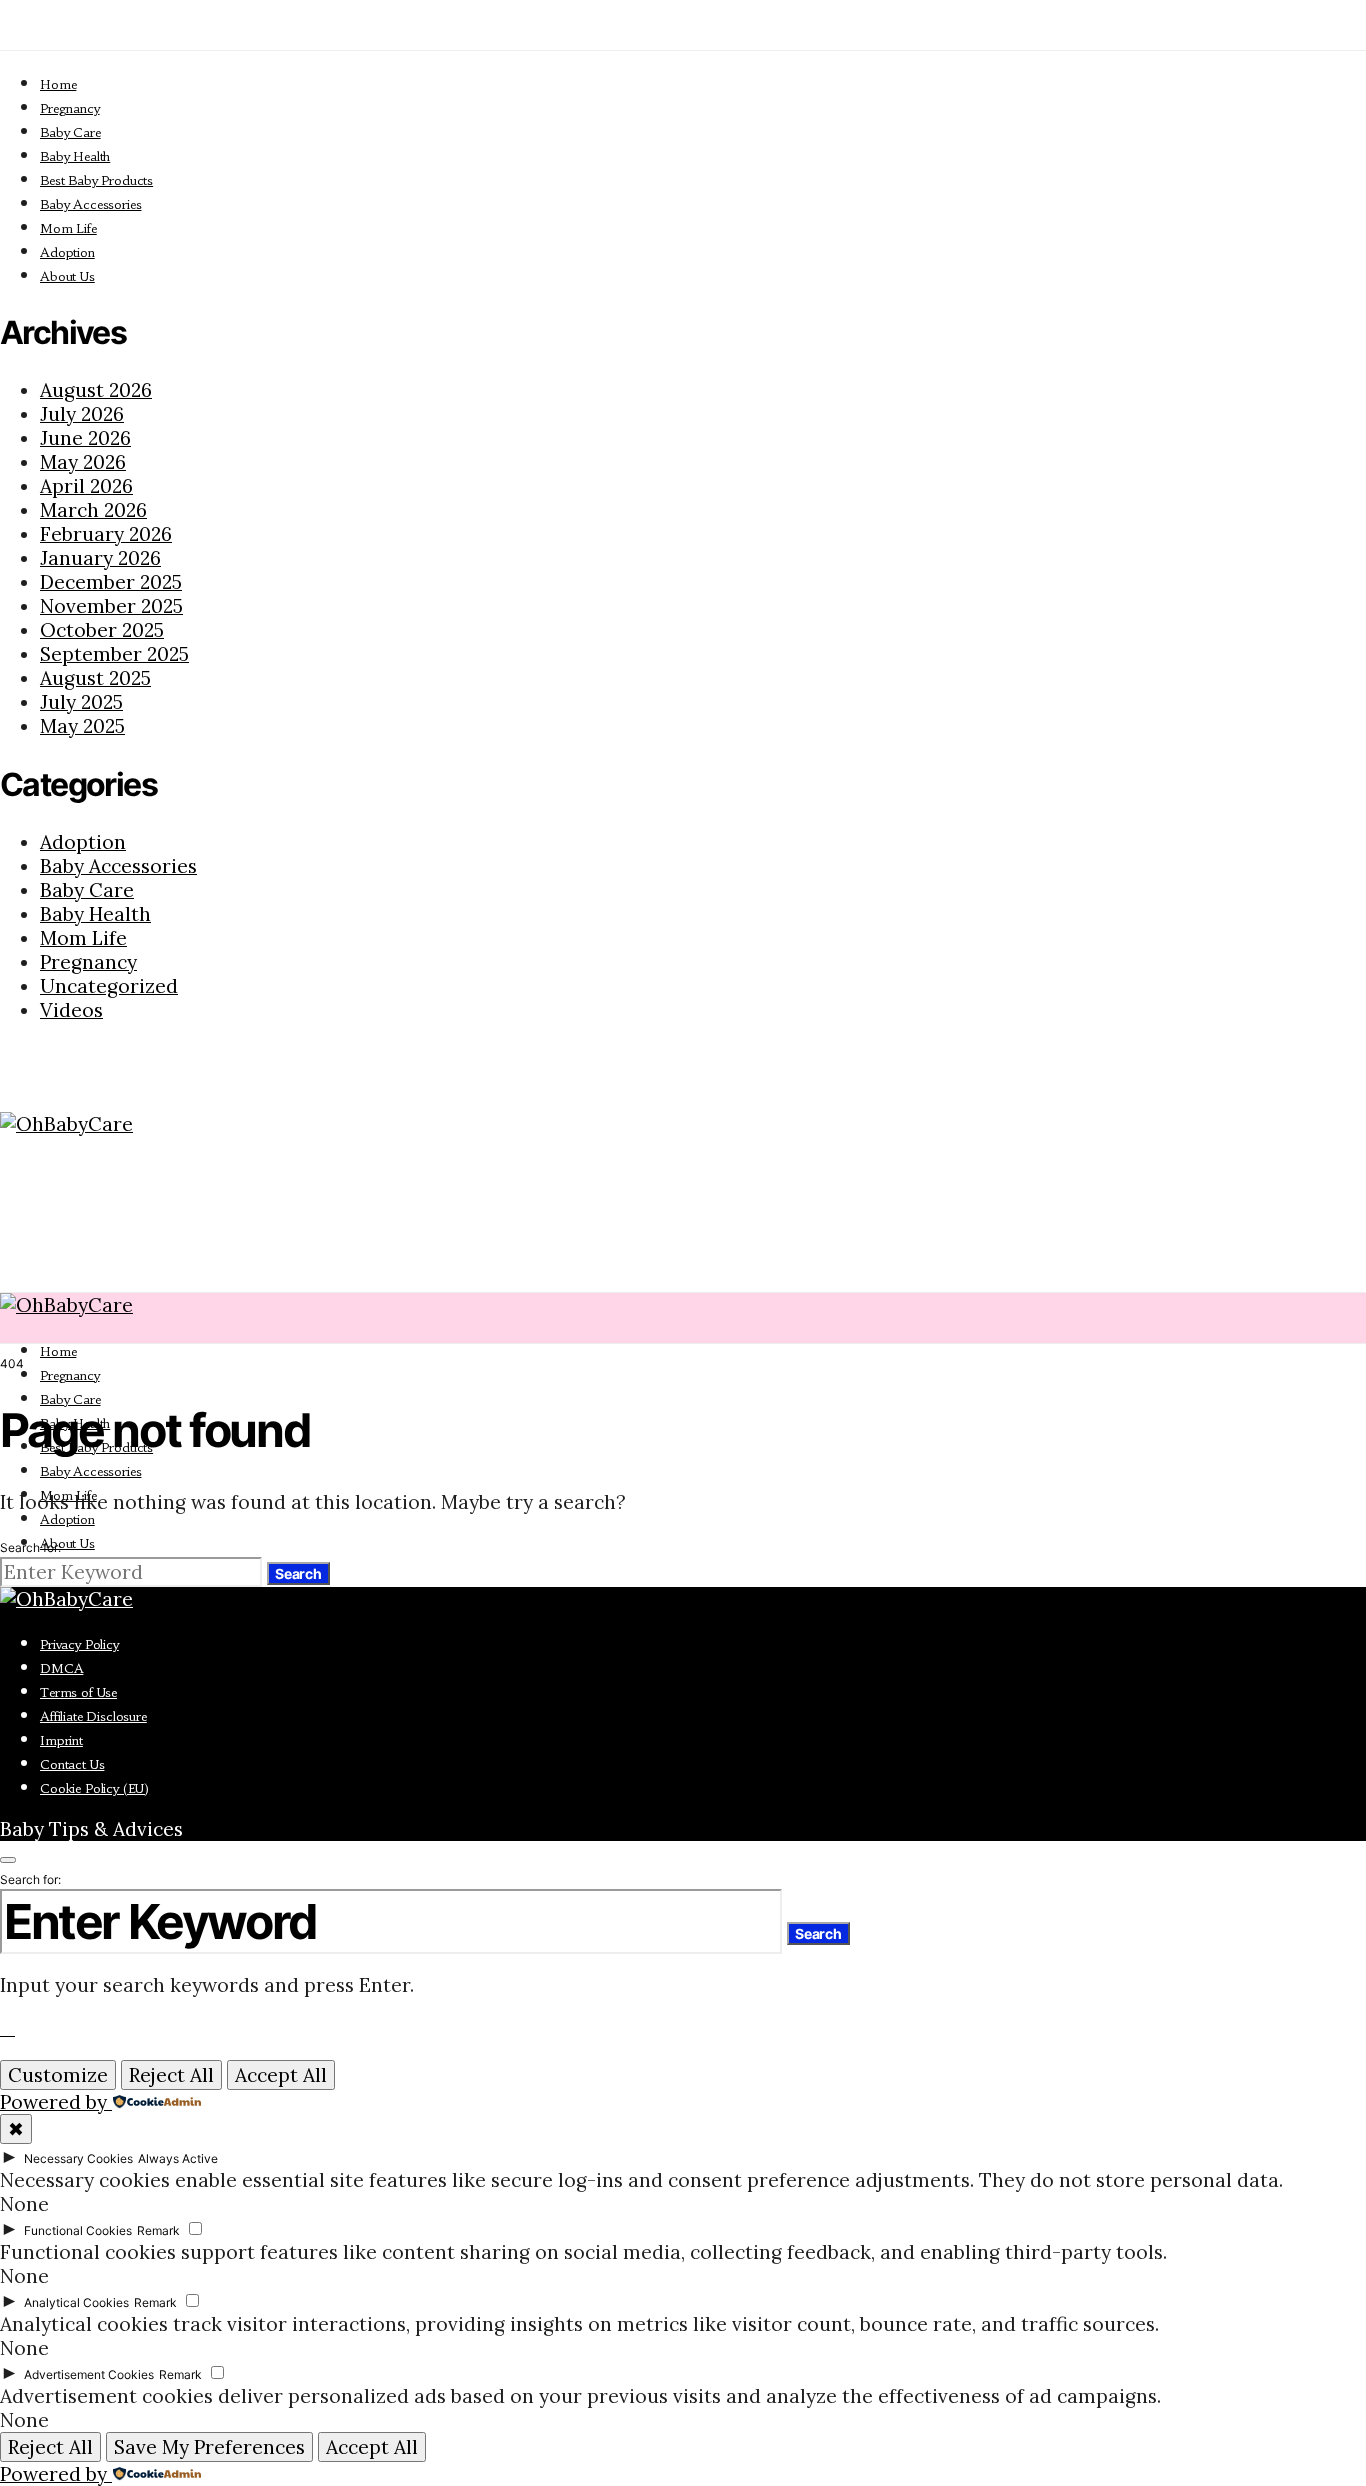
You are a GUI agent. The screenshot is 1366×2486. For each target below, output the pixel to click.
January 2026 (100, 558)
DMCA (61, 1668)
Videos (71, 1010)
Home (58, 84)
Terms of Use (78, 1692)
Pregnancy (70, 108)
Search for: (30, 1547)
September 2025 (114, 654)
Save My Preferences (209, 2447)
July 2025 (81, 702)
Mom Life (68, 228)
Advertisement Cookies (89, 2374)
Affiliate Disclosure (93, 1716)
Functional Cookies (78, 2230)
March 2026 (93, 510)
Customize (58, 2075)
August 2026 (96, 390)
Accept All (281, 2075)
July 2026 (82, 414)
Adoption (67, 252)
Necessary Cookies (78, 2158)
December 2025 (111, 582)
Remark (158, 2230)
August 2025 (95, 678)
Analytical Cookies (76, 2302)
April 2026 (86, 486)
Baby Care (70, 132)
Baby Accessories (90, 204)
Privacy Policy (79, 1644)
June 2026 (85, 438)
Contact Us (72, 1764)
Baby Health (75, 156)
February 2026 (106, 534)
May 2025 (82, 726)
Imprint (61, 1740)
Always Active (178, 2158)
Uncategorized (109, 986)
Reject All (171, 2075)
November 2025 (111, 606)
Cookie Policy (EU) (94, 1788)
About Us (67, 276)
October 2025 (102, 630)
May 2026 (83, 462)
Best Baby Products (96, 180)
